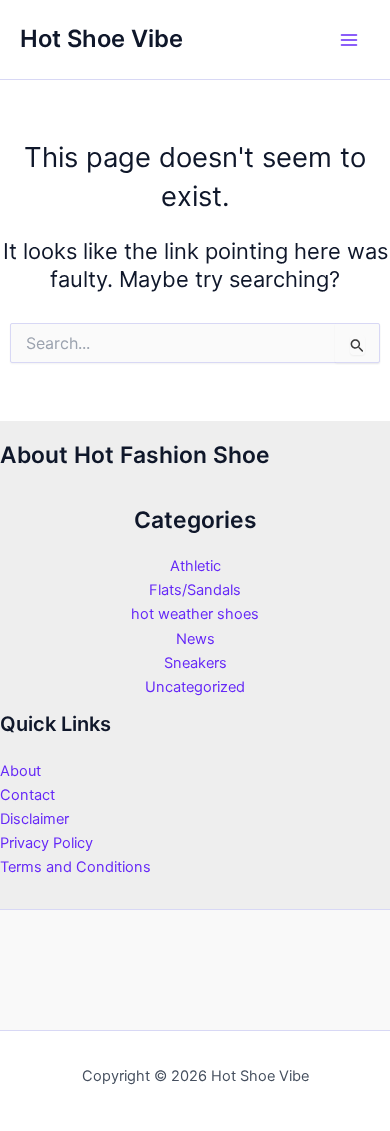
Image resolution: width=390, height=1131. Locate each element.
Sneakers (195, 663)
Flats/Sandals (195, 590)
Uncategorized (195, 687)
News (195, 639)
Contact (27, 795)
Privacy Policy (46, 843)
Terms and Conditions (75, 867)
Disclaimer (34, 819)
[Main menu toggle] (349, 40)
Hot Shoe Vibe (101, 38)
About (20, 771)
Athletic (195, 566)
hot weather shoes (195, 614)
